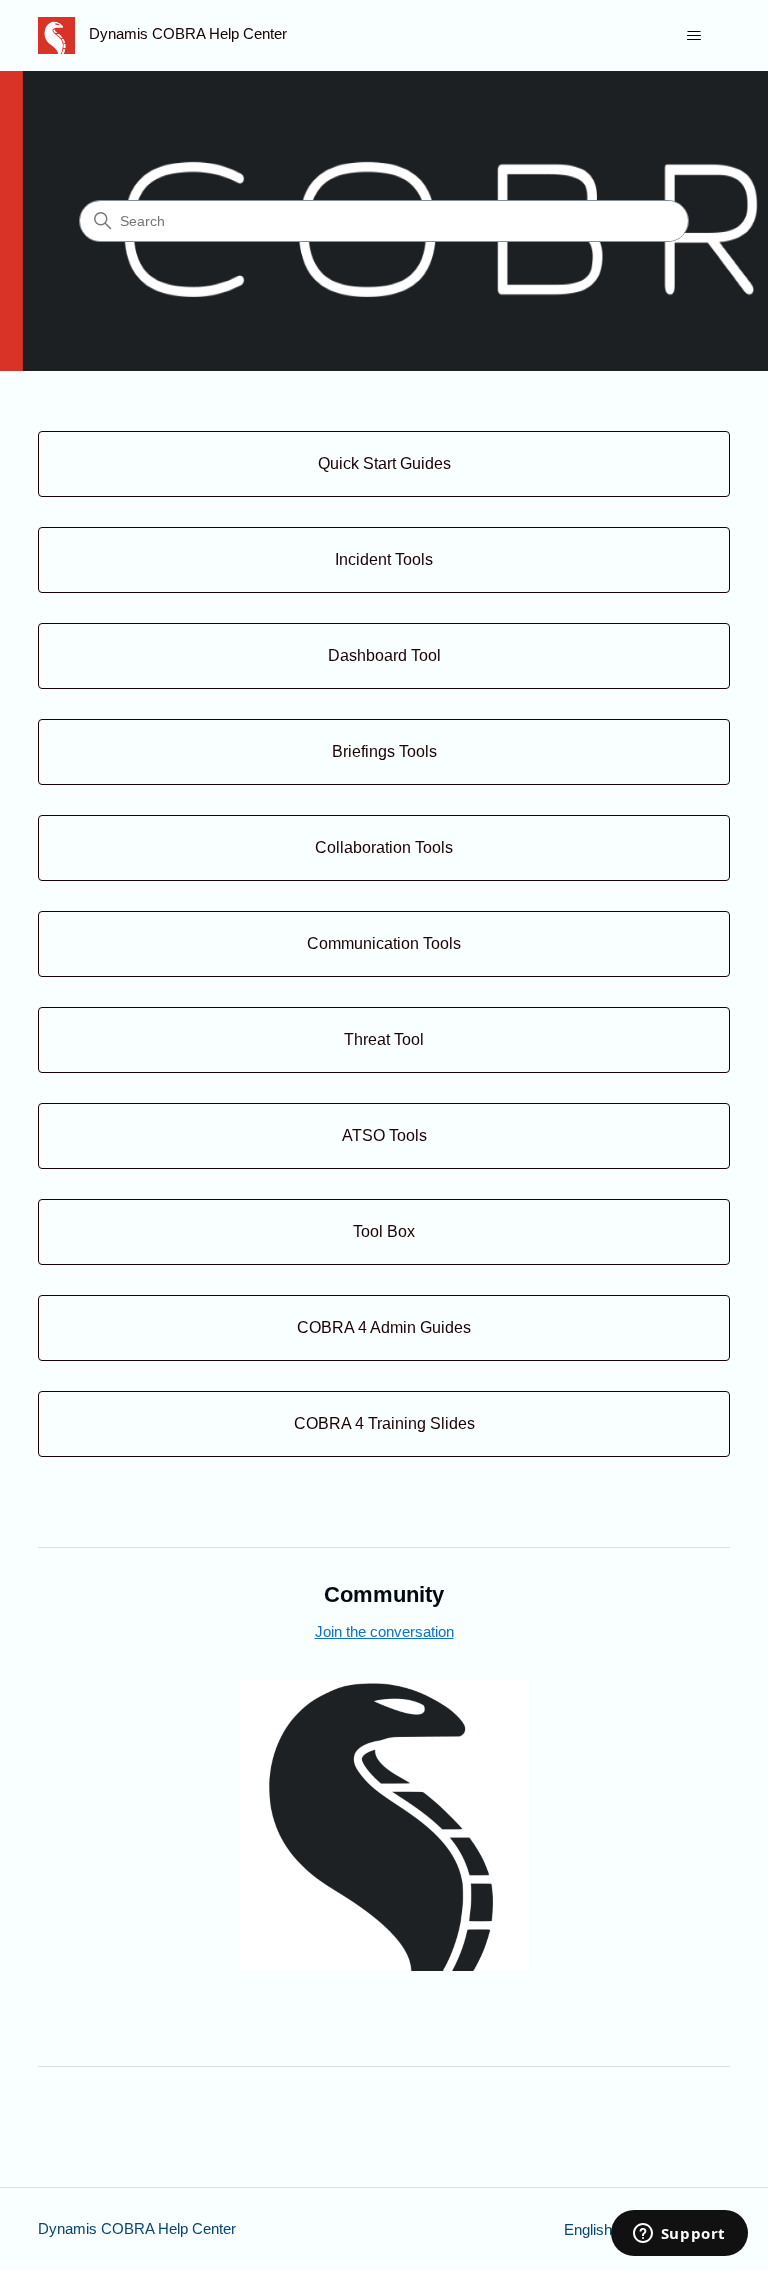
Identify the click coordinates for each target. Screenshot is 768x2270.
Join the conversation (384, 1631)
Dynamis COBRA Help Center (137, 2228)
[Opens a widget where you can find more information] (679, 2235)
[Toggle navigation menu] (694, 36)
